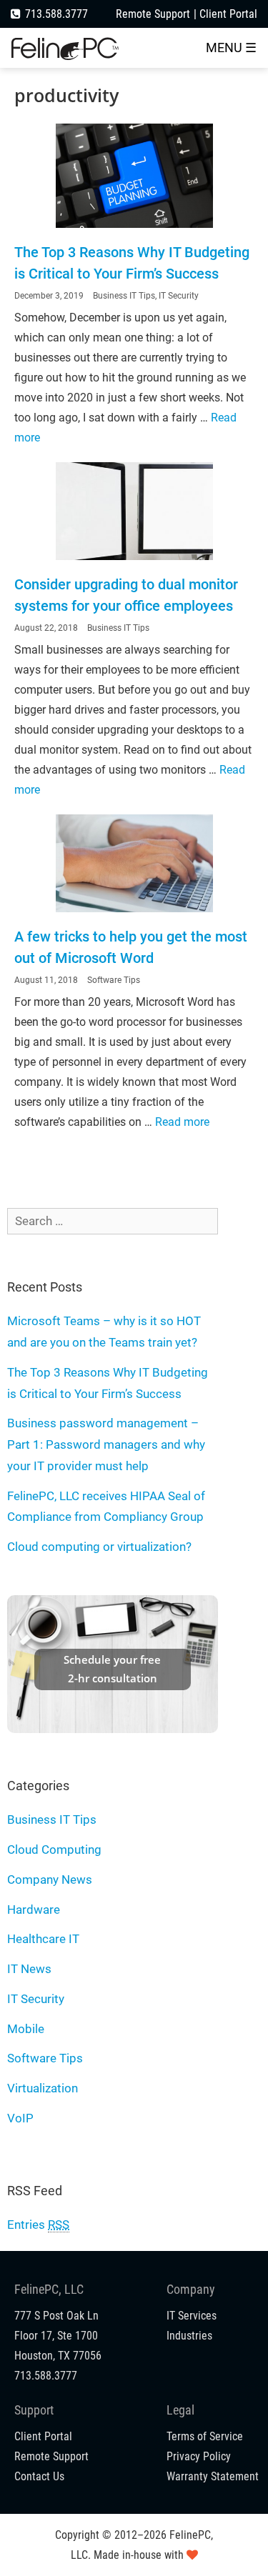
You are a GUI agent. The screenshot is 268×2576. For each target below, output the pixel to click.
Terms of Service (205, 2436)
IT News (29, 1969)
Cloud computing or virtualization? (99, 1547)
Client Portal (228, 14)
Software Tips (114, 980)
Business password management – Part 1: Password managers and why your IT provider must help (106, 1444)
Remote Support (153, 14)
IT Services (192, 2316)
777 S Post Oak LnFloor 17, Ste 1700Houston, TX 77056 (58, 2336)
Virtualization (43, 2088)
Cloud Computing (54, 1849)
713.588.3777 (56, 14)
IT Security (179, 296)
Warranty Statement (213, 2476)
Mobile (26, 2029)
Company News (50, 1879)
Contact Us (39, 2476)
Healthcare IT (43, 1939)
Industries (189, 2336)
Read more (182, 1122)
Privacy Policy (199, 2456)
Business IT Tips (124, 296)
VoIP (20, 2118)
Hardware (34, 1909)
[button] (231, 48)
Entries (38, 2225)
